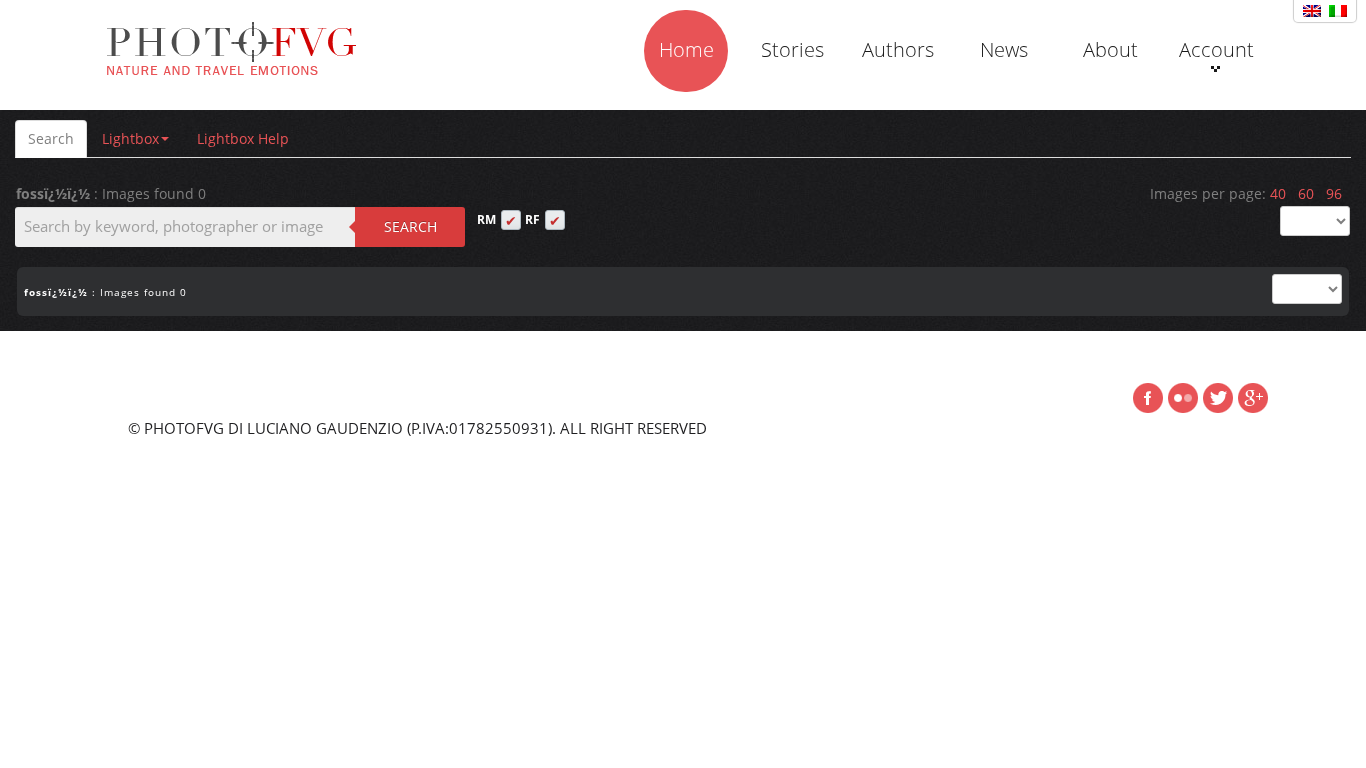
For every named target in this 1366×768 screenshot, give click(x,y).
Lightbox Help (243, 138)
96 (1334, 193)
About (1110, 49)
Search (51, 138)
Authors (898, 49)
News (1004, 49)
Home (686, 49)
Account (1216, 49)
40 (1278, 193)
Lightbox (130, 138)
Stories (792, 49)
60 (1306, 193)
